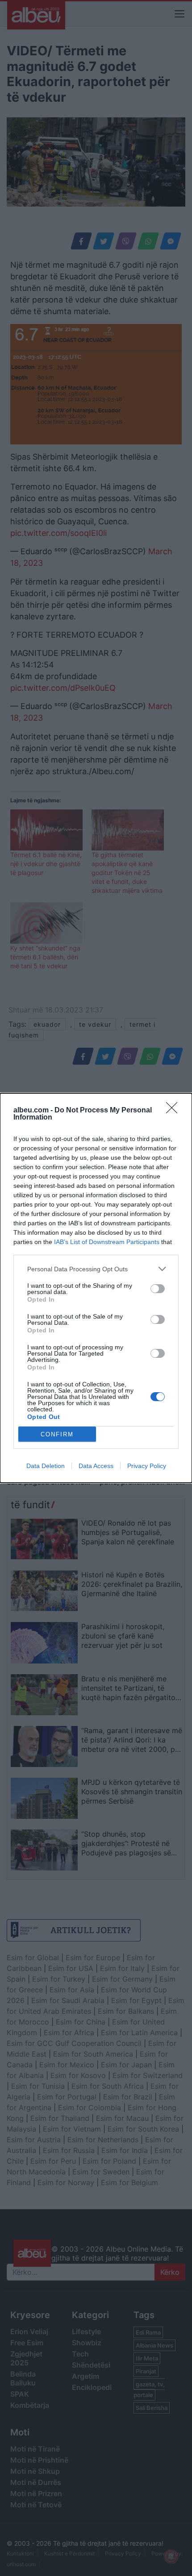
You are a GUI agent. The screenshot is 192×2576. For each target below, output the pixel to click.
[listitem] (96, 1269)
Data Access (96, 1466)
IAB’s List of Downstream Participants (107, 1242)
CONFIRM (57, 1434)
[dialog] (96, 1288)
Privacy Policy (147, 1466)
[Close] (175, 1111)
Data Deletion (46, 1466)
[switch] (158, 1289)
